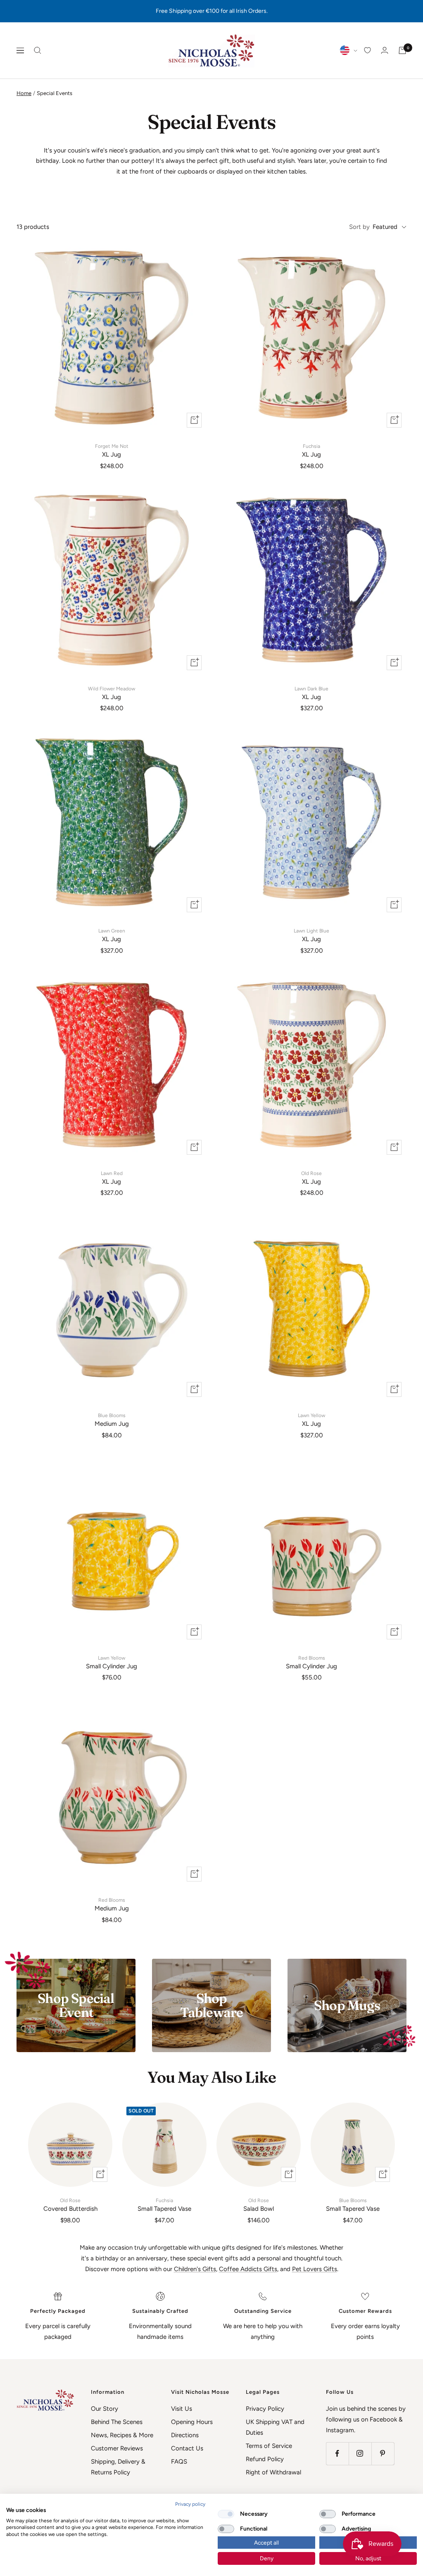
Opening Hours (192, 2422)
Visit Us (182, 2409)
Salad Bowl (259, 2205)
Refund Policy (265, 2459)
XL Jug (112, 451)
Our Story (105, 2409)
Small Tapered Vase (164, 2205)
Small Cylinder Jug (112, 1663)
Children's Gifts (195, 2269)
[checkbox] (226, 2514)
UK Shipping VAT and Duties (275, 2427)
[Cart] (402, 50)
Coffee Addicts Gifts (248, 2269)
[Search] (38, 50)
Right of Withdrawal (273, 2472)
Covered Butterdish (70, 2205)
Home (24, 93)
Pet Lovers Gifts (315, 2269)
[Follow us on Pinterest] (383, 2454)
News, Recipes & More (122, 2435)
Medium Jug (112, 1420)
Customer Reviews (117, 2448)
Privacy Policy (265, 2409)
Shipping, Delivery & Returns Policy (118, 2467)
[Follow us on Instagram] (360, 2454)
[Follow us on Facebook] (337, 2454)
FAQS (179, 2462)
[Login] (385, 50)
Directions (185, 2435)
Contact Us (187, 2448)
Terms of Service (269, 2446)
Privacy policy (190, 2504)
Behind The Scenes (117, 2422)
